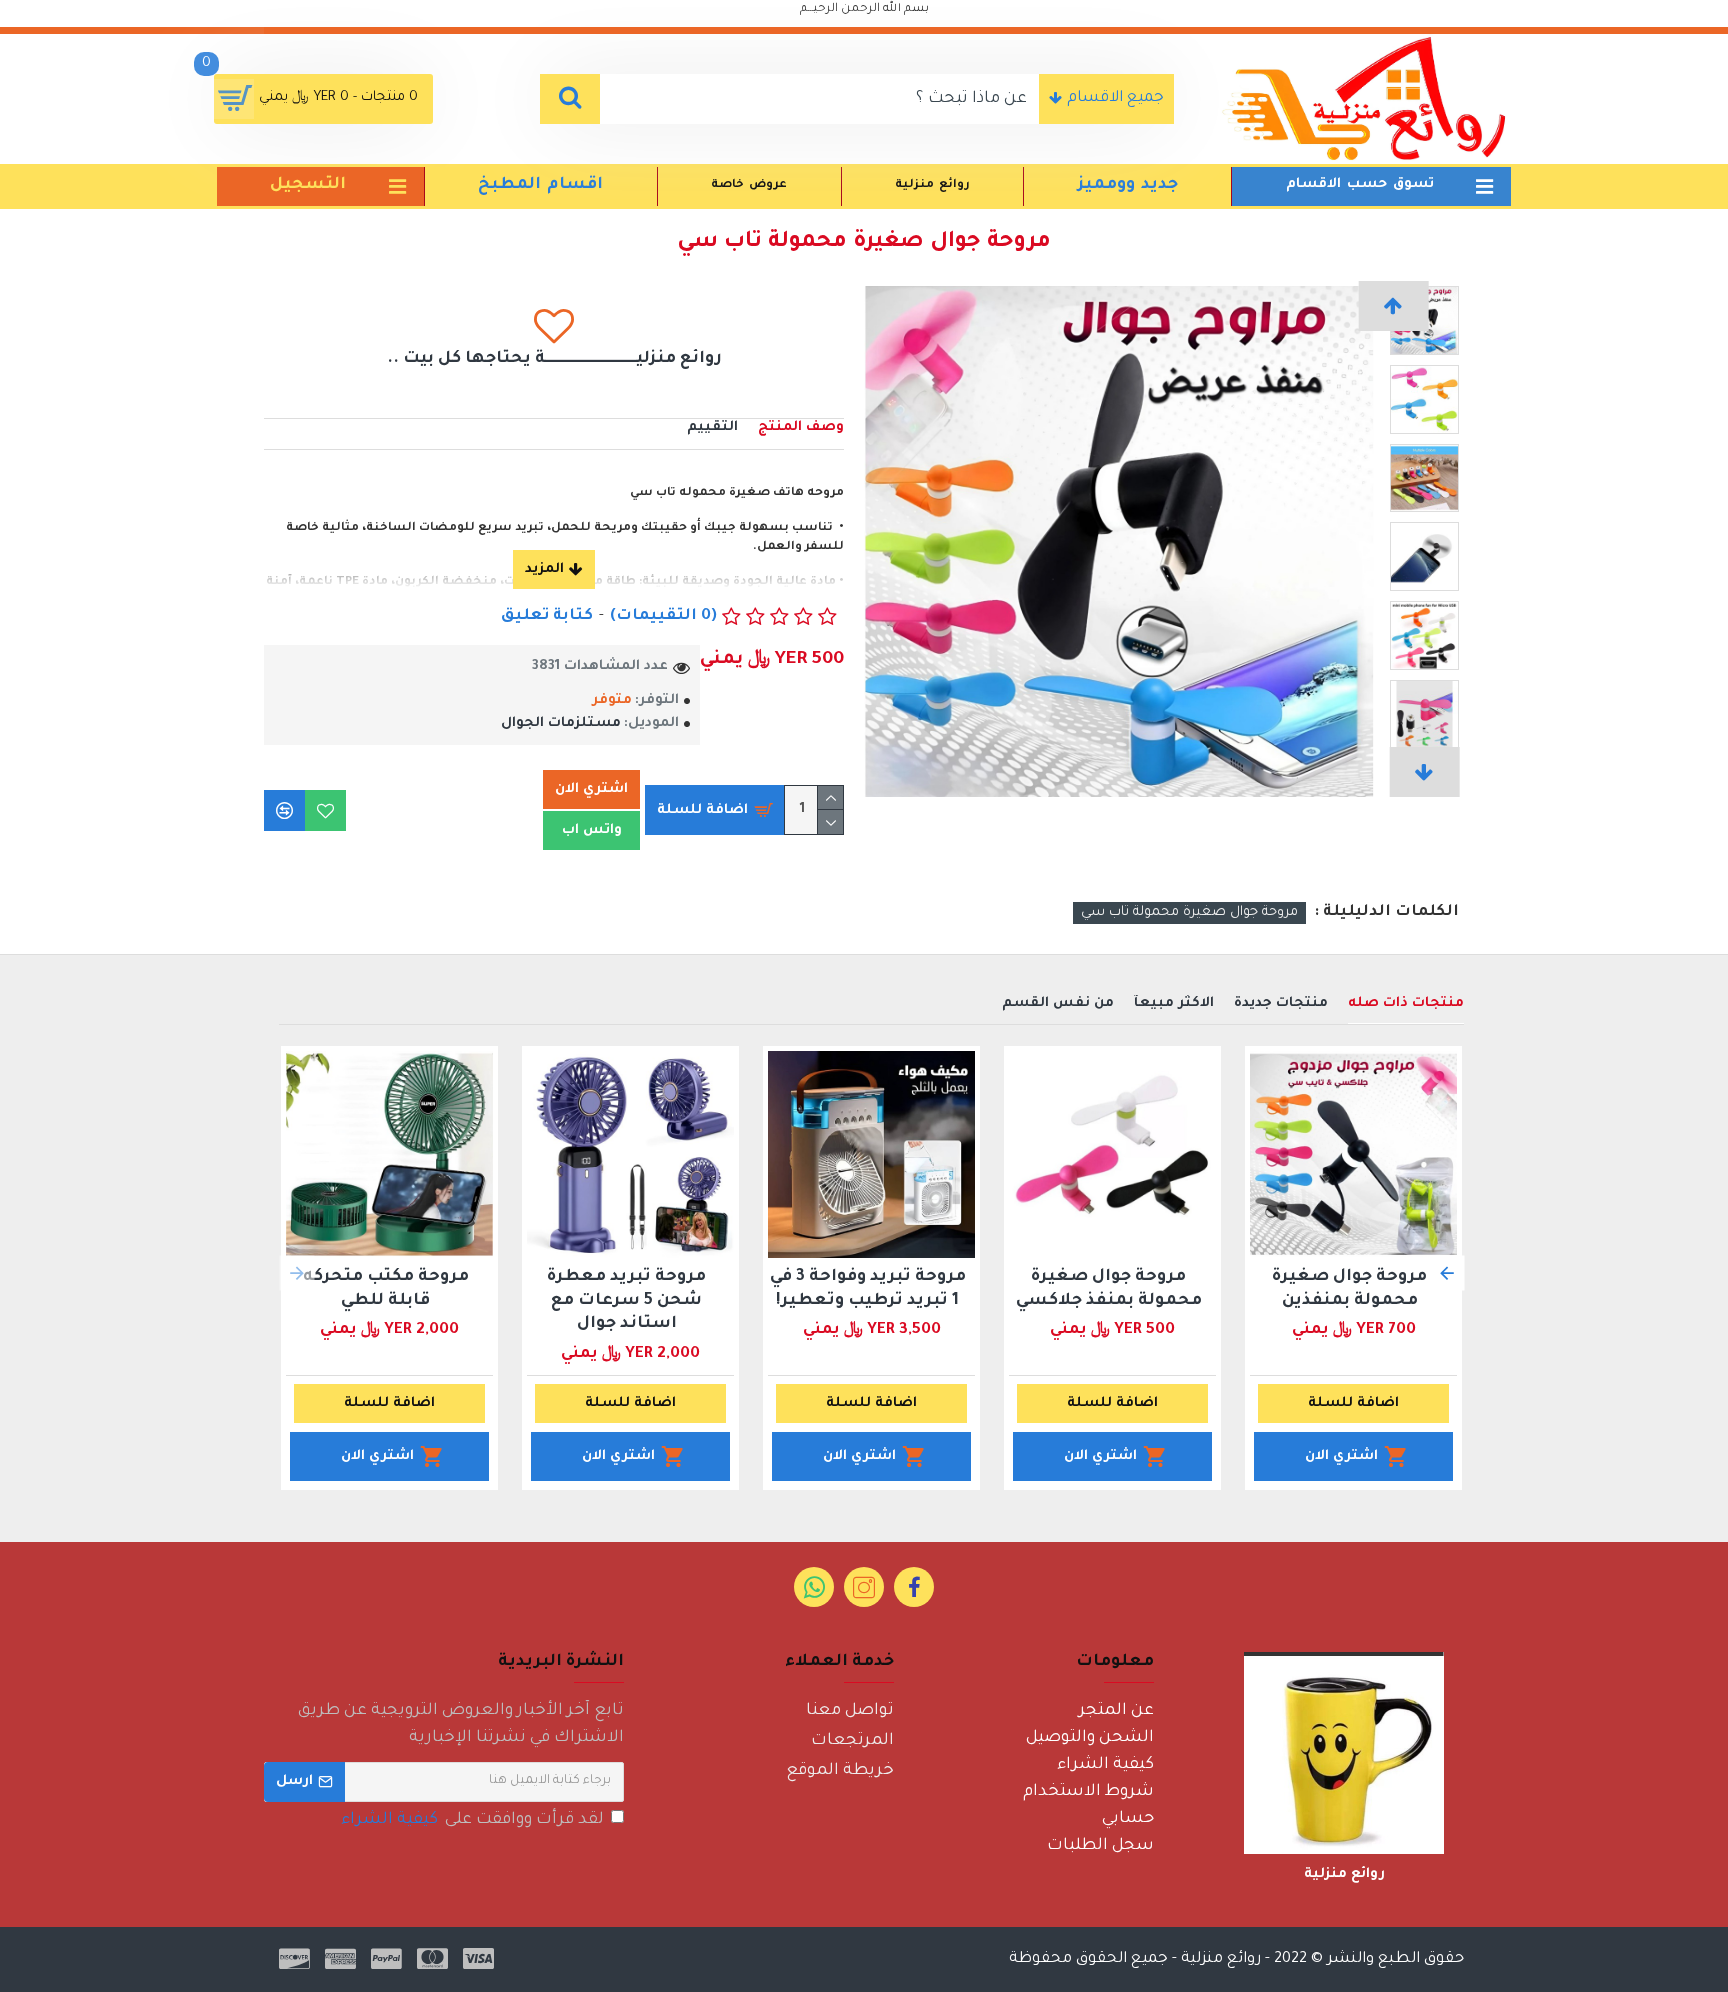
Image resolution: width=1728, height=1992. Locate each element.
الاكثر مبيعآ (1174, 1003)
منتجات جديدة (1281, 1003)
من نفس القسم (1058, 1003)
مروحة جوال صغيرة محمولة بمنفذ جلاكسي (1109, 1288)
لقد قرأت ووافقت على (472, 1820)
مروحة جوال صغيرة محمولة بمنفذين (1349, 1288)
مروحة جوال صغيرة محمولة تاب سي (1189, 912)
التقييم (712, 427)
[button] (1394, 306)
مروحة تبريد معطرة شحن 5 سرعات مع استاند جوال (626, 1300)
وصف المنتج (801, 427)
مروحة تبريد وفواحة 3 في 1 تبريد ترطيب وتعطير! (868, 1288)
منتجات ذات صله (1406, 1003)
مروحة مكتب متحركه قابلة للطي (386, 1288)
